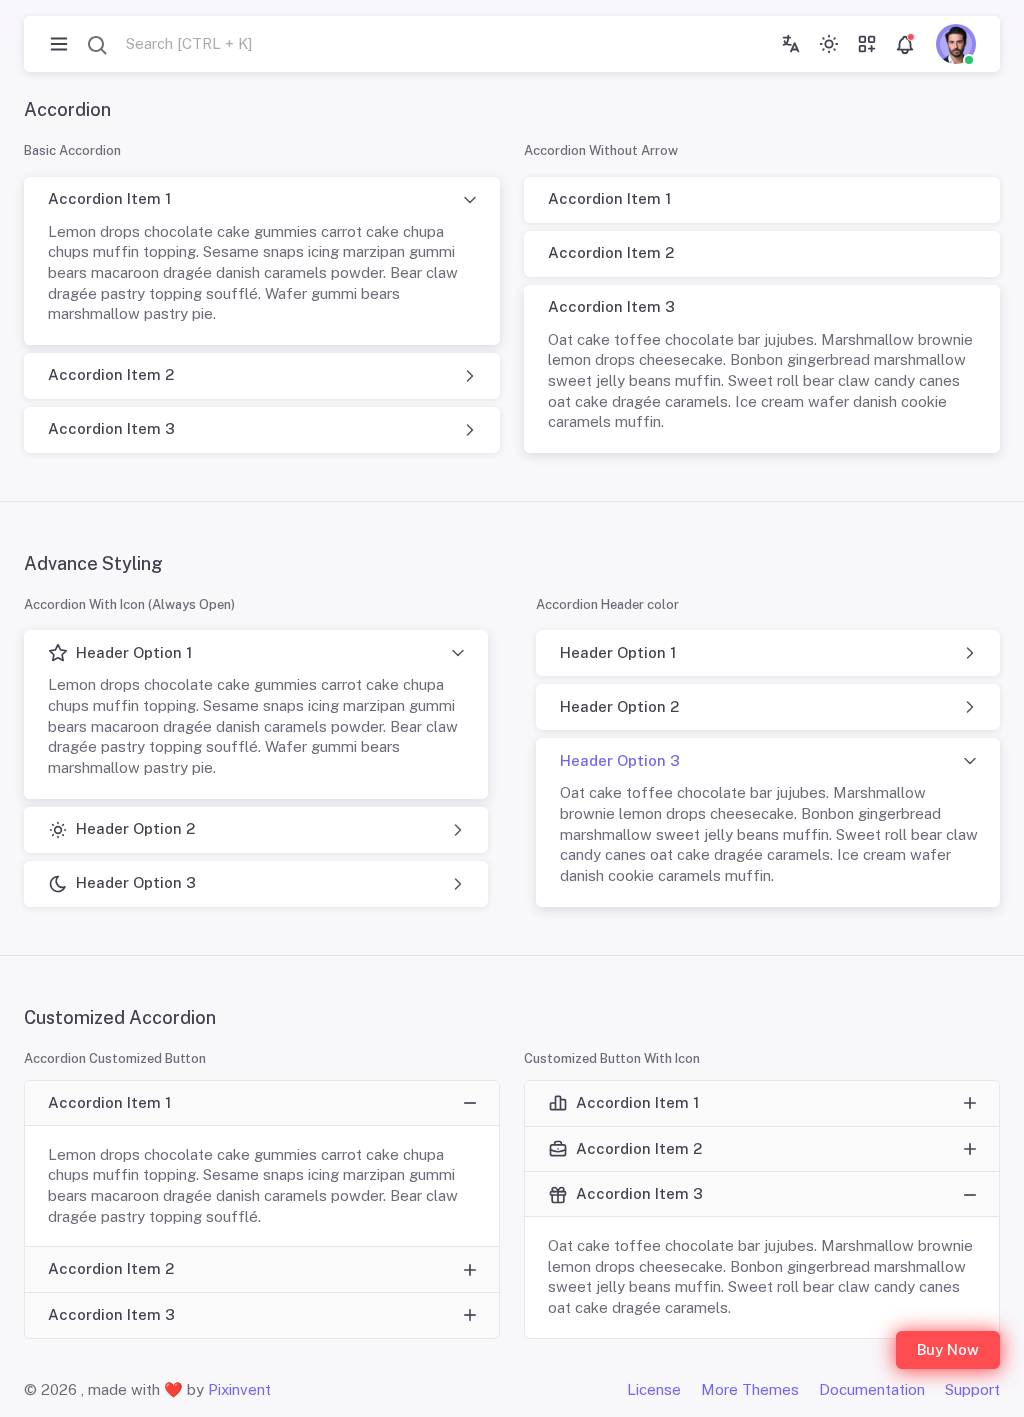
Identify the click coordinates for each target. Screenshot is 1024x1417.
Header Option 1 (134, 652)
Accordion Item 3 (111, 428)
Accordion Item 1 (109, 198)
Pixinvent (239, 1389)
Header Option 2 (135, 828)
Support (972, 1389)
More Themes (750, 1389)
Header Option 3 (136, 882)
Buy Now (948, 1349)
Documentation (872, 1389)
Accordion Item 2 (111, 374)
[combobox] (169, 44)
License (654, 1389)
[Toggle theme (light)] (829, 44)
